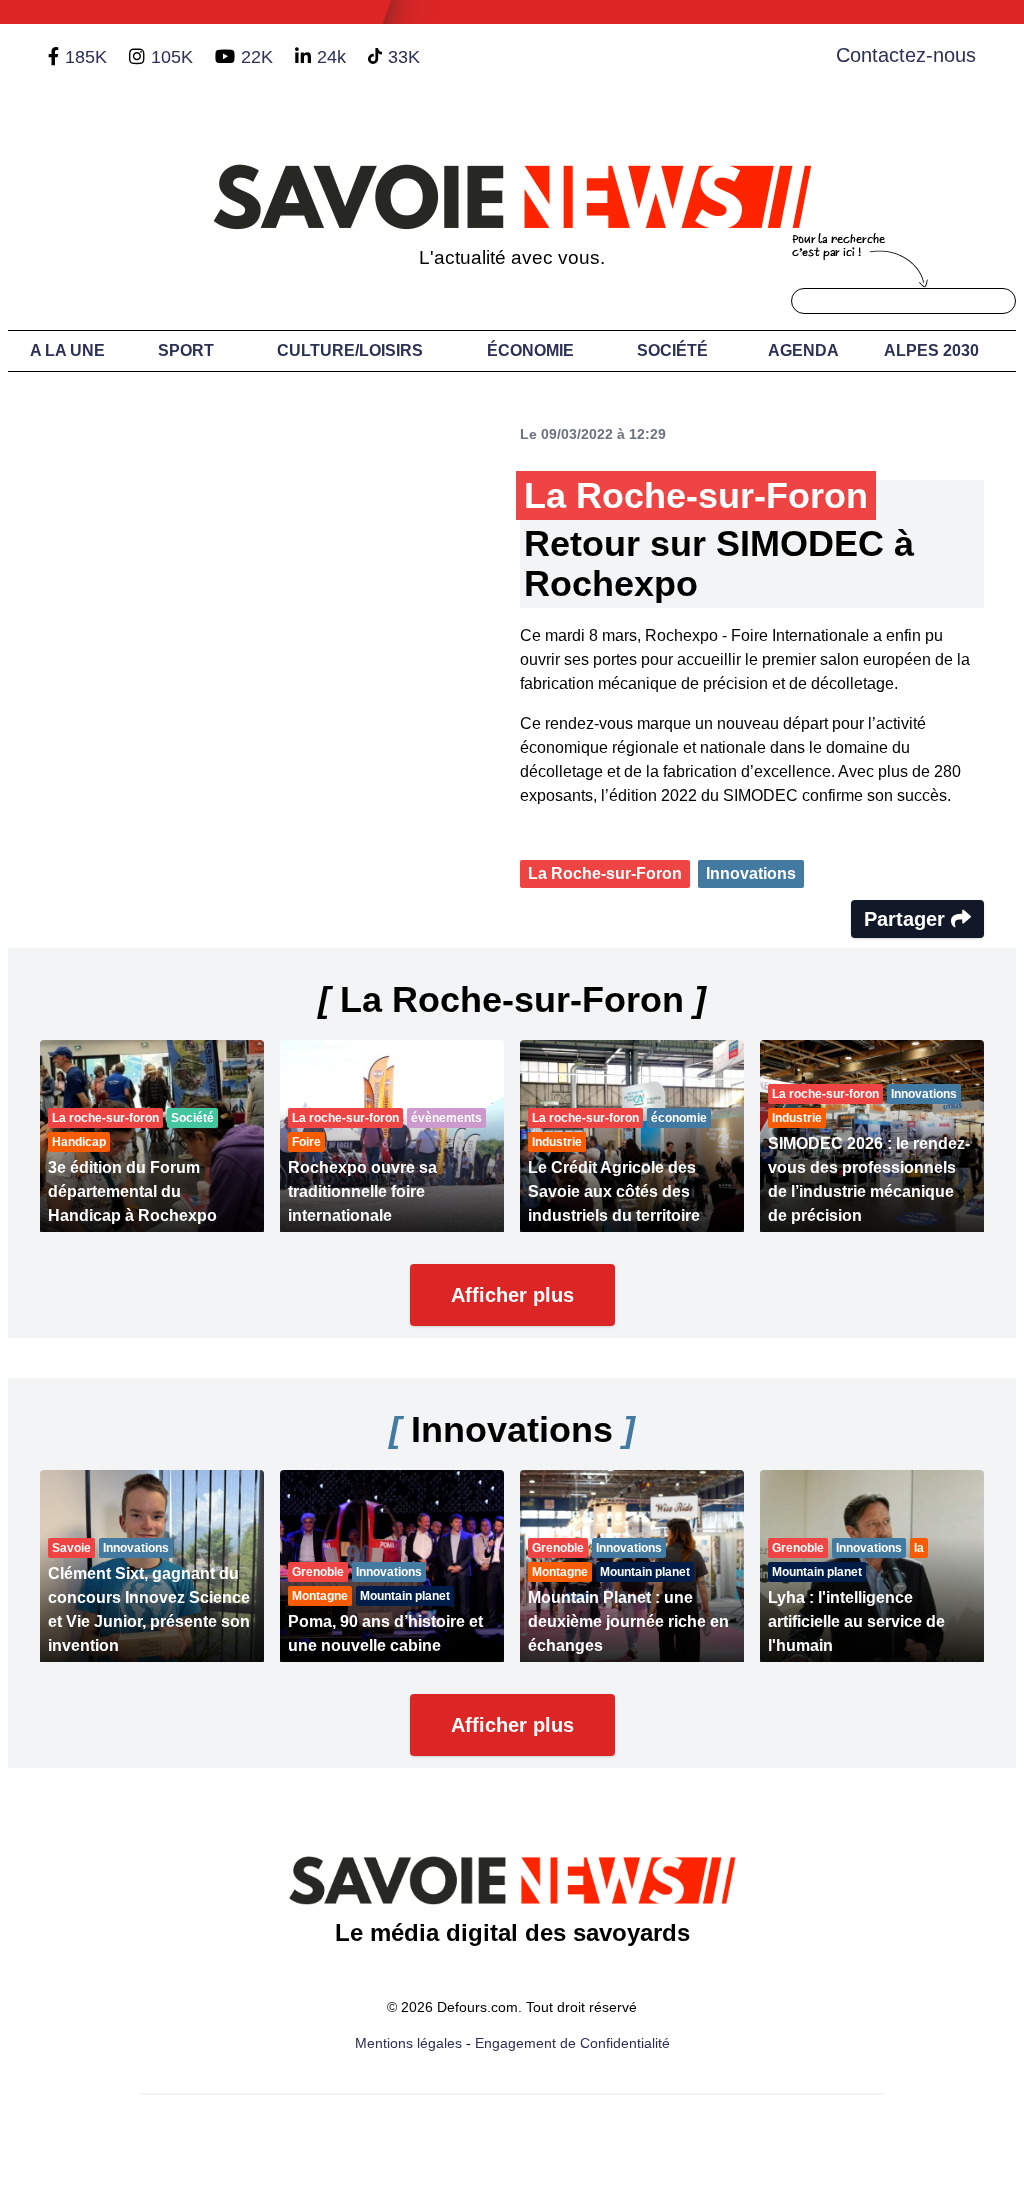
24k (331, 57)
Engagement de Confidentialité (572, 2043)
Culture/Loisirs (350, 350)
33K (404, 57)
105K (172, 57)
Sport (186, 350)
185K (86, 57)
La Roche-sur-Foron (605, 873)
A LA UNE (67, 350)
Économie (530, 350)
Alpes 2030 (931, 350)
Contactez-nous (906, 55)
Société (672, 350)
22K (257, 57)
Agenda (803, 350)
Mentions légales (408, 2043)
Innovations (751, 873)
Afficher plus (512, 1295)
